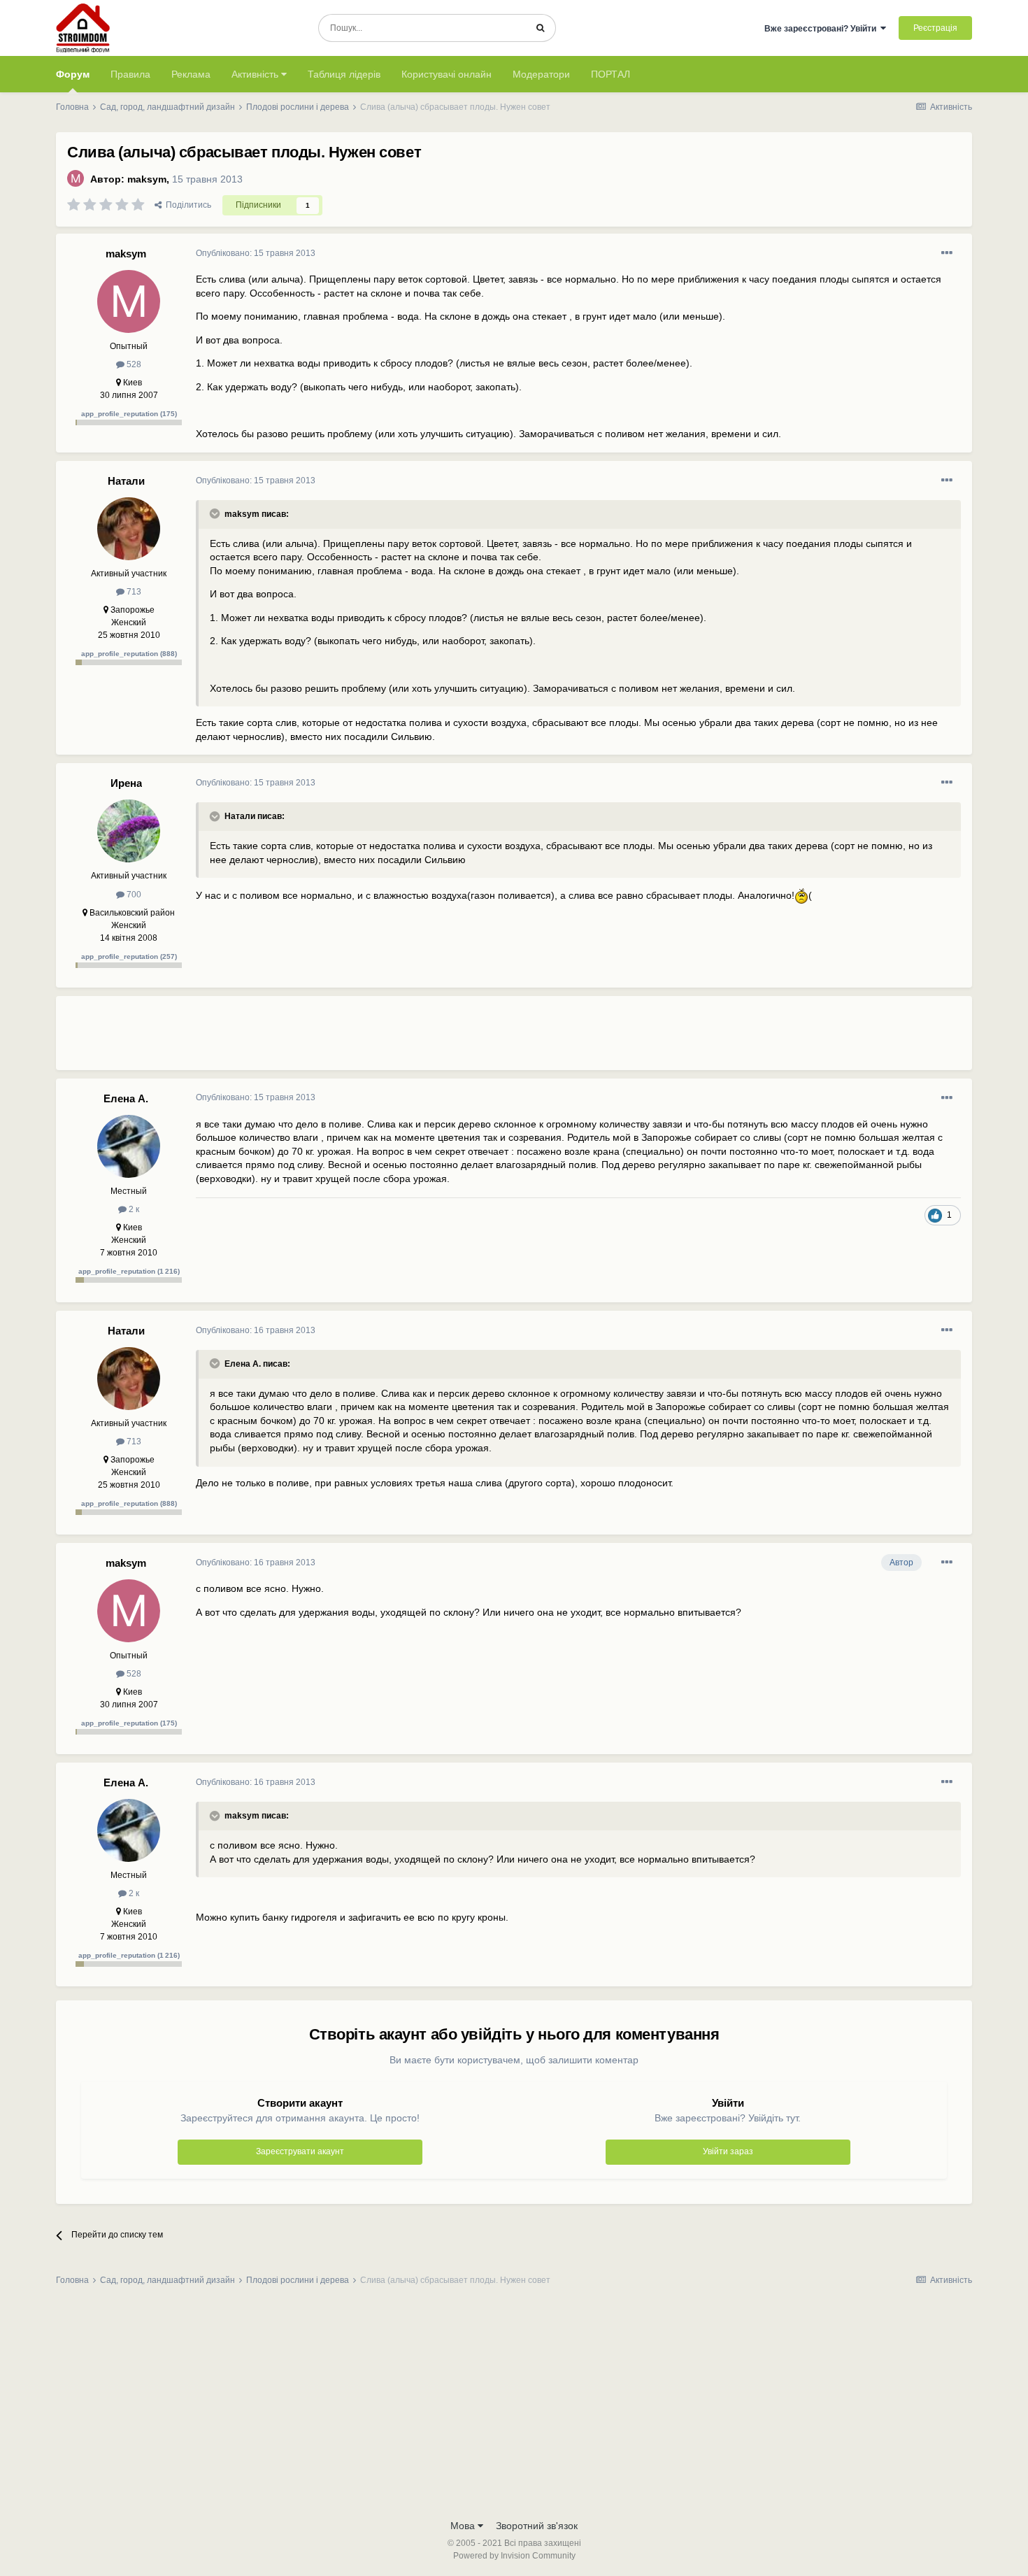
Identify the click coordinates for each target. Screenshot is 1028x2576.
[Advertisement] (450, 1039)
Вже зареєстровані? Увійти (822, 29)
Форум (73, 74)
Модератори (541, 74)
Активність (256, 74)
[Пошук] (540, 28)
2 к (133, 1209)
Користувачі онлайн (447, 74)
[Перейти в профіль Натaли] (129, 529)
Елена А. (126, 1098)
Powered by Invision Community (514, 2556)
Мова (464, 2526)
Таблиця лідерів (344, 74)
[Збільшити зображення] (801, 895)
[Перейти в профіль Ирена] (129, 831)
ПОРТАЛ (611, 74)
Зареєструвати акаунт (300, 2151)
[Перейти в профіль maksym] (76, 178)
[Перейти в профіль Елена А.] (129, 1146)
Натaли (126, 481)
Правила (130, 74)
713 (133, 592)
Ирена (126, 783)
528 (133, 364)
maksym (147, 179)
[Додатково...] (947, 253)
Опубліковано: (256, 253)
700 (133, 895)
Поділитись (186, 205)
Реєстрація (935, 28)
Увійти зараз (728, 2151)
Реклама (191, 74)
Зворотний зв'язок (537, 2526)
